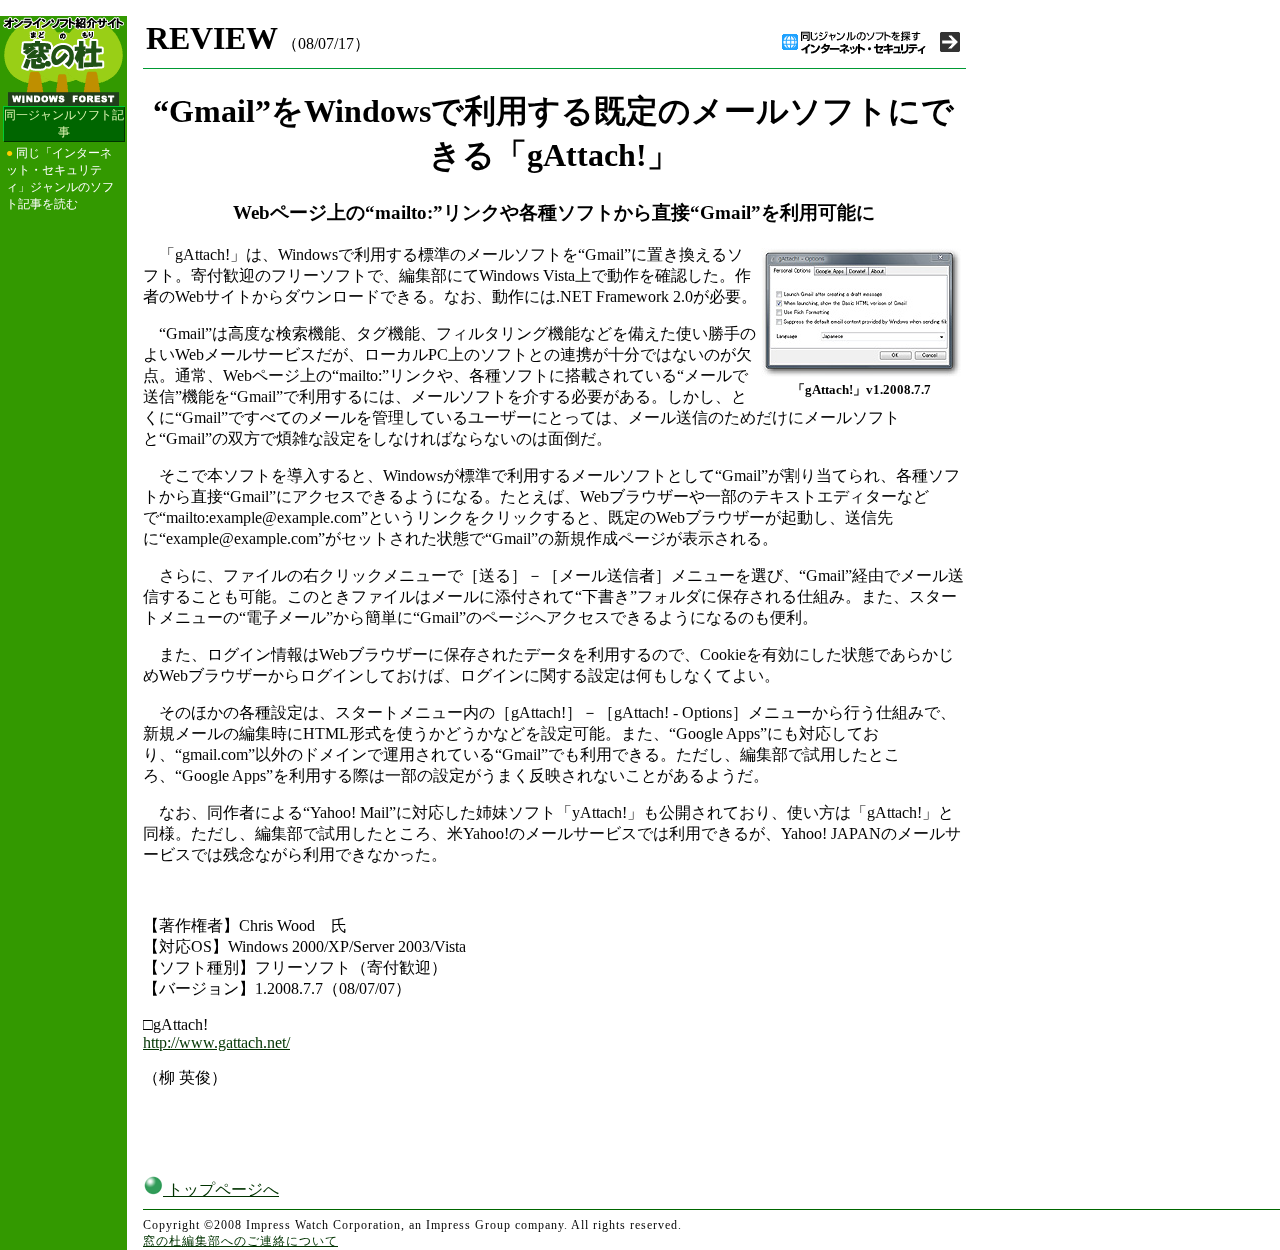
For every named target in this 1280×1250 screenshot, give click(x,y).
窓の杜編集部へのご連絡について (240, 1241)
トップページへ (221, 1189)
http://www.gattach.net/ (216, 1042)
